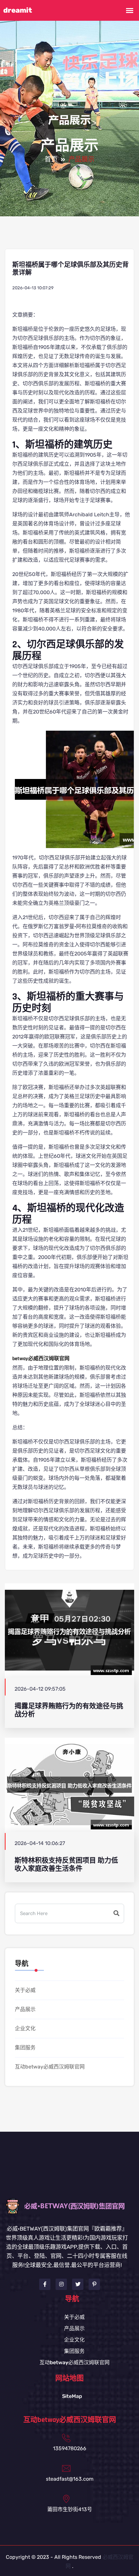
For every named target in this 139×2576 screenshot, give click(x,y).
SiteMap (72, 2396)
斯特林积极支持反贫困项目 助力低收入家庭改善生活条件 (66, 1864)
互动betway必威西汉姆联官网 (50, 2067)
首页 (51, 160)
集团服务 (25, 2048)
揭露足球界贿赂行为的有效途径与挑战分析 (69, 1710)
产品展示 (25, 2009)
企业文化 (25, 2028)
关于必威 (25, 1990)
